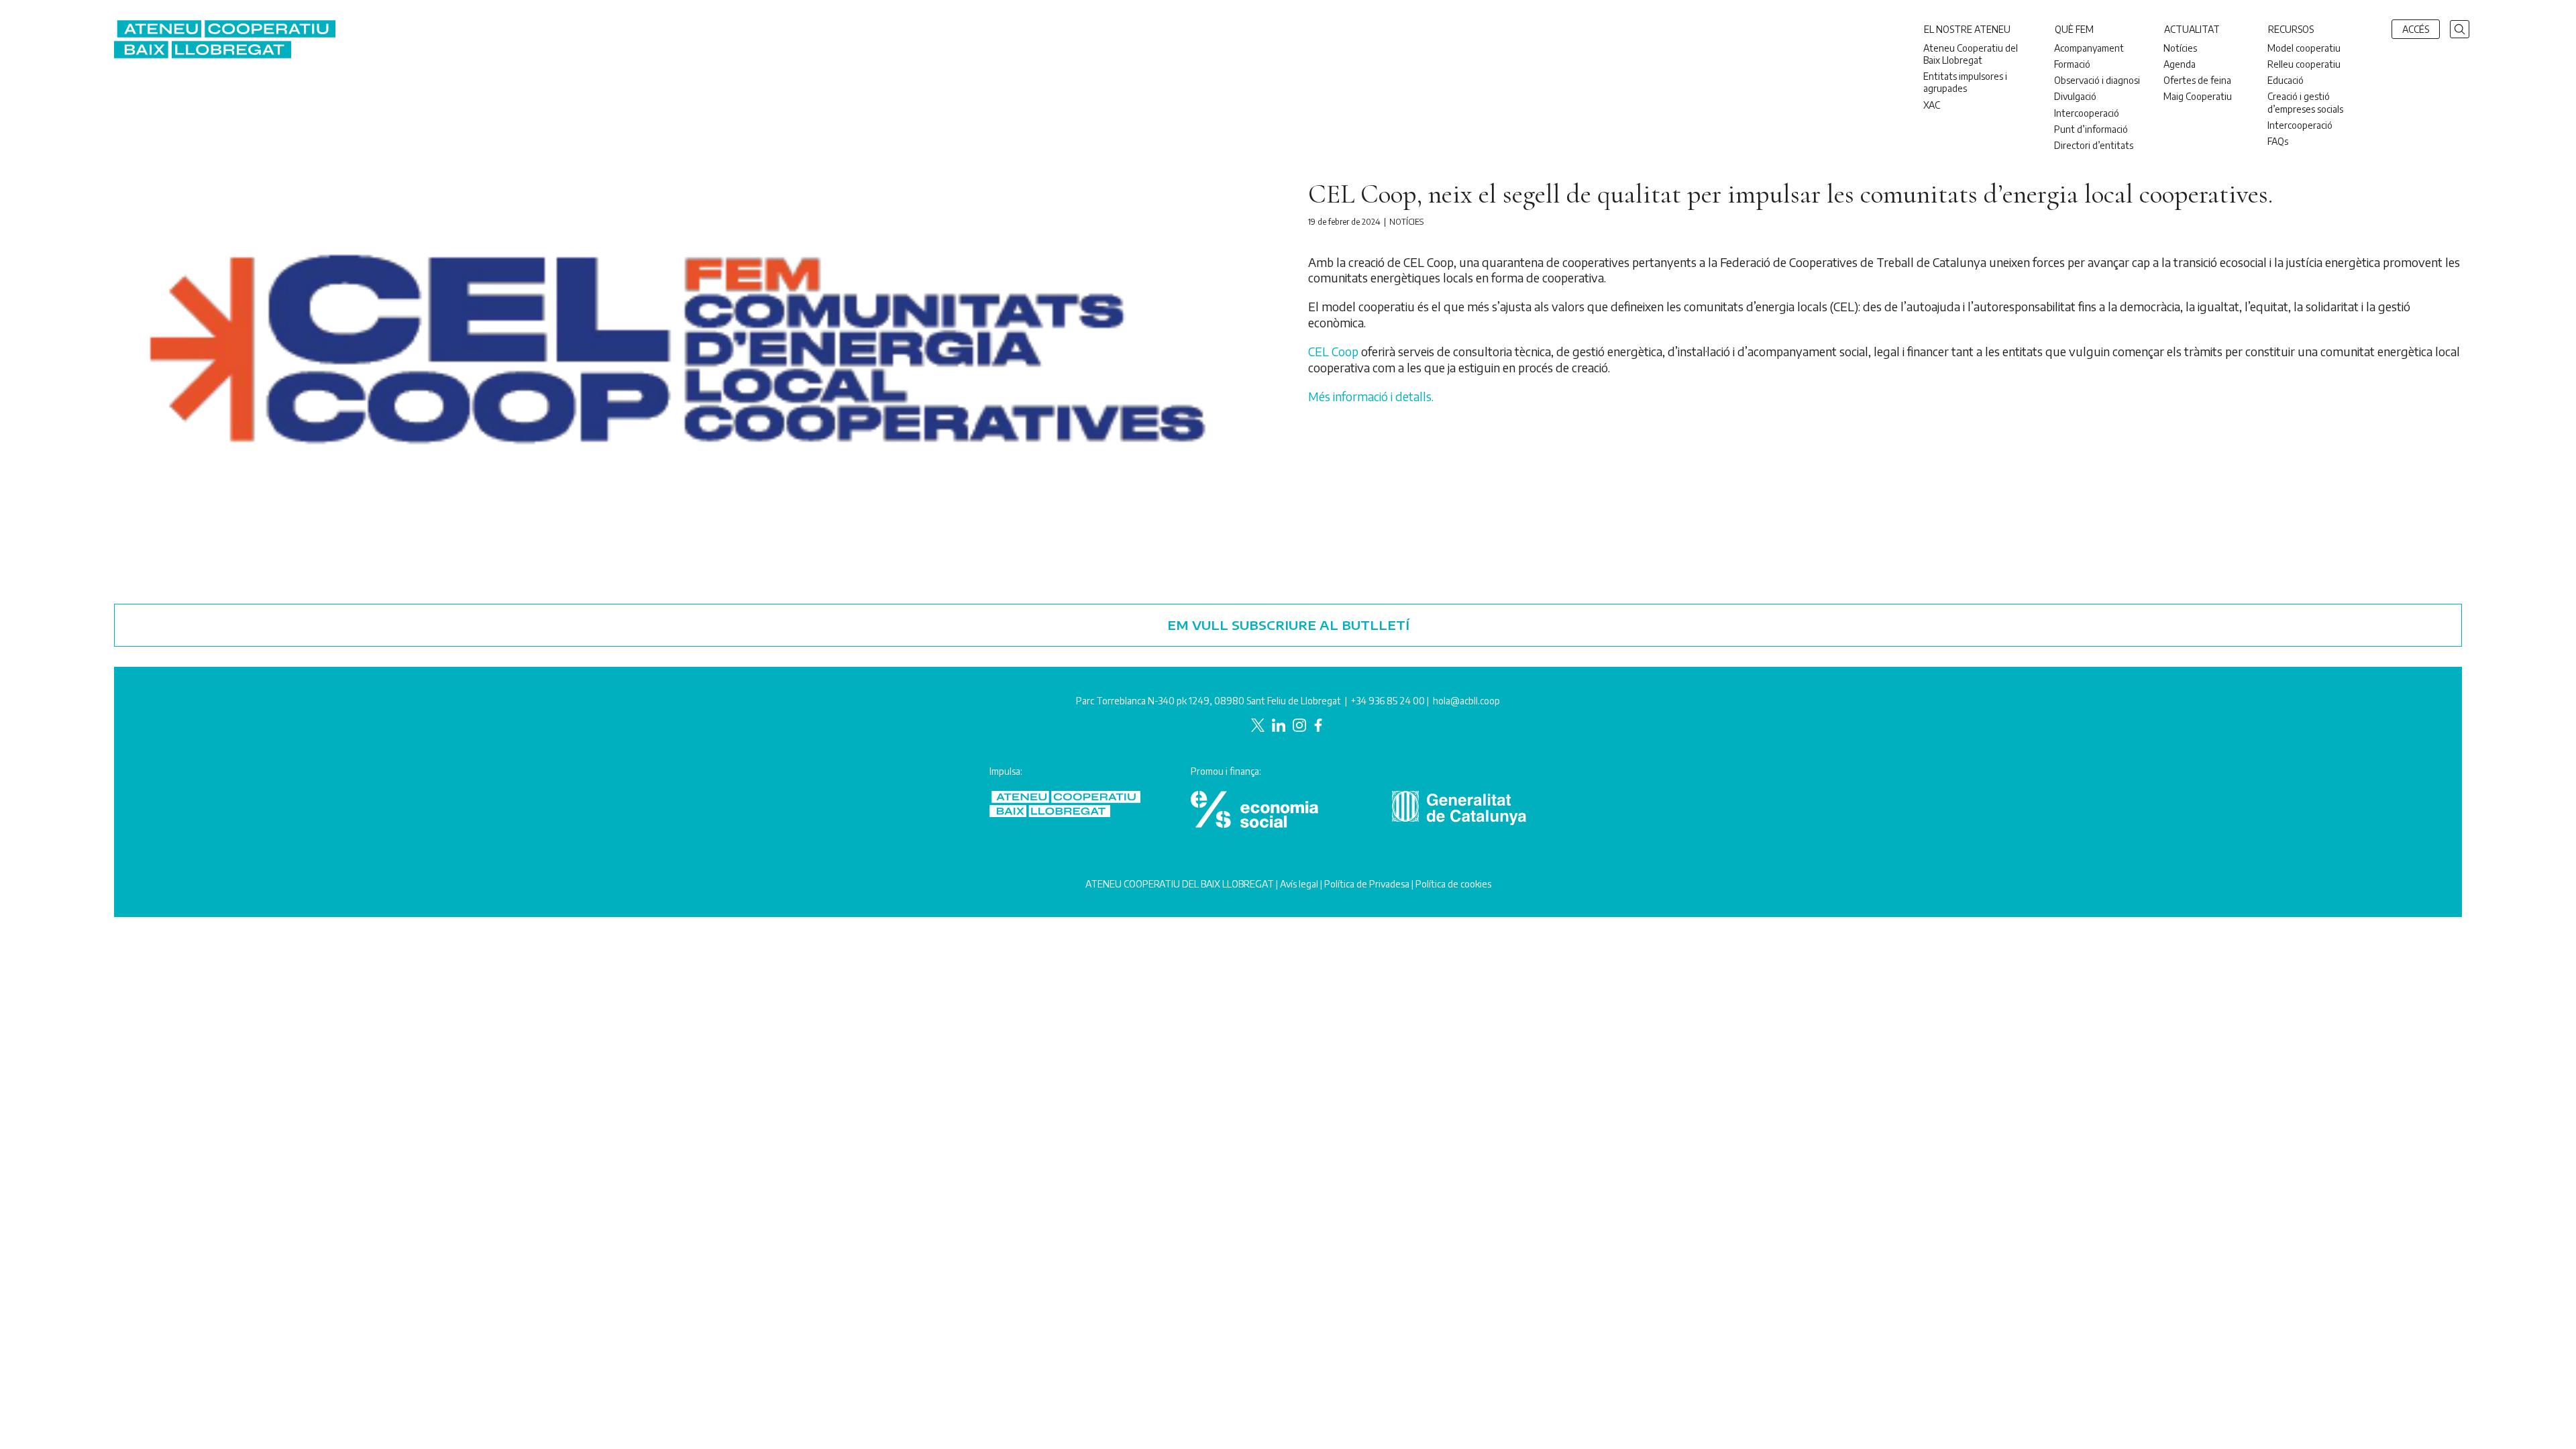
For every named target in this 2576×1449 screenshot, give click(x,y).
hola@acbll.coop (1466, 701)
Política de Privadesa (1367, 884)
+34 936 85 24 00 (1388, 701)
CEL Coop (1333, 351)
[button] (2460, 28)
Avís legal (1299, 884)
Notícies (1406, 222)
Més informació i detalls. (1371, 396)
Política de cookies (1453, 884)
